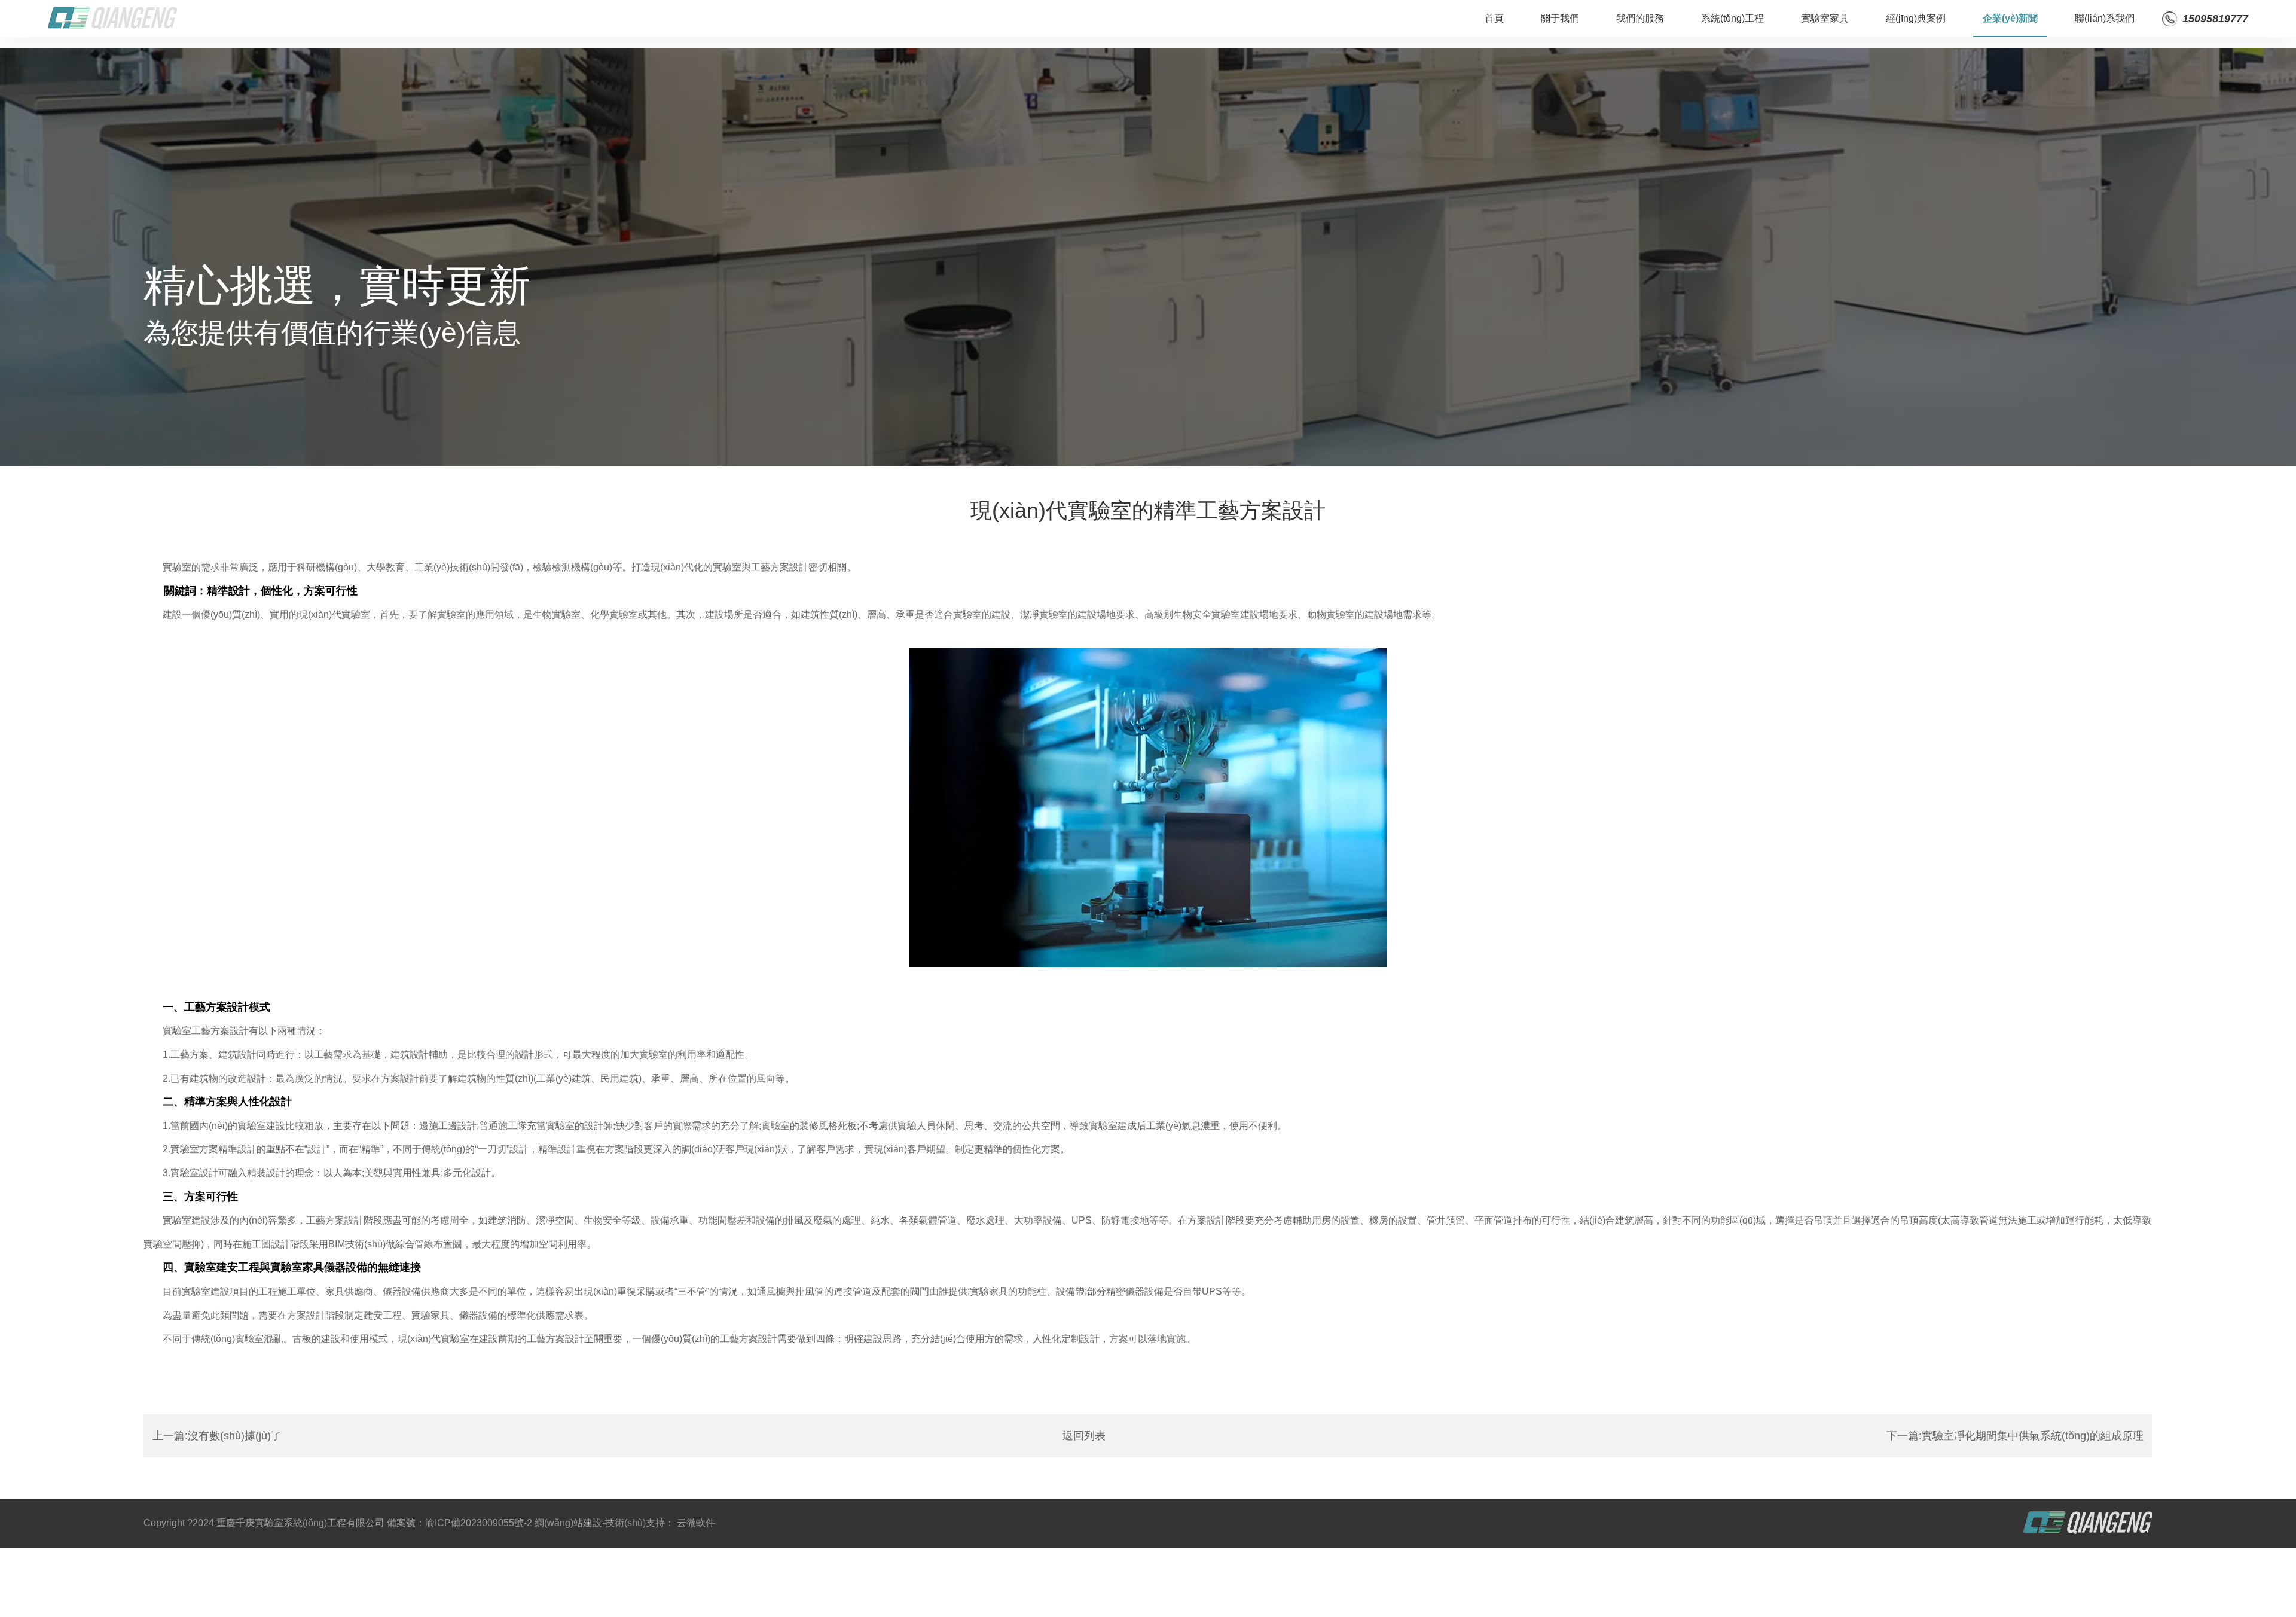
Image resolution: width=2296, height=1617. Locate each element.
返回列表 (1084, 1436)
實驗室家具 (1825, 18)
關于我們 (1560, 18)
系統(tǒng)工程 (1732, 18)
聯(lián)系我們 (2105, 18)
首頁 (1494, 18)
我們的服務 (1640, 18)
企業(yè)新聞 (2010, 18)
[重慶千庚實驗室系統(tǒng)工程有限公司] (112, 19)
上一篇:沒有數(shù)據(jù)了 (217, 1436)
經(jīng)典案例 (1916, 18)
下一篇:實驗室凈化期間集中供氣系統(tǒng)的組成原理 (2015, 1436)
